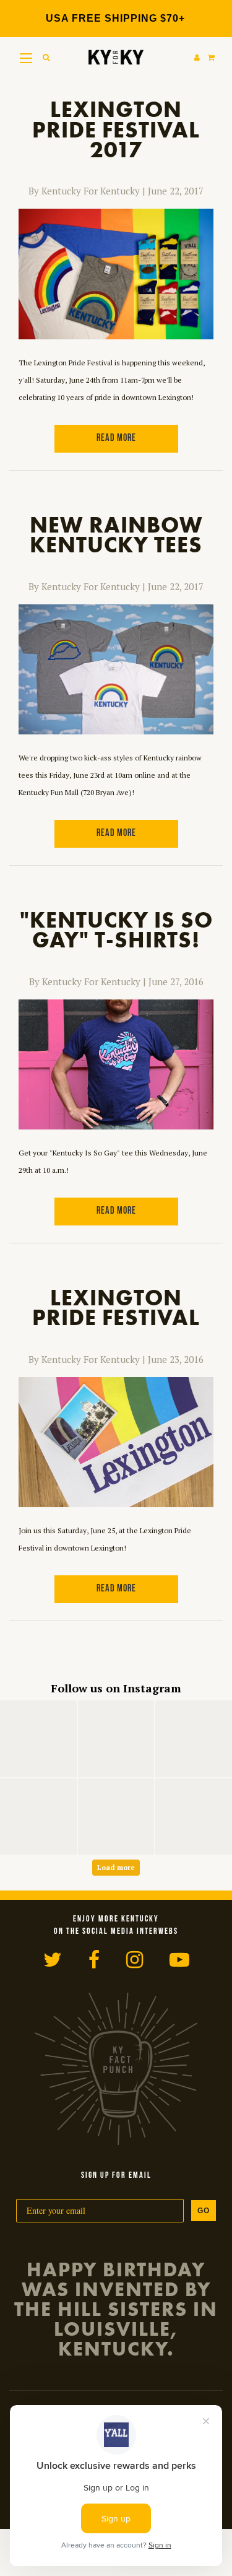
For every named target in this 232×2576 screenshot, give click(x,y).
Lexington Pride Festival (116, 1308)
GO (204, 2211)
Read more (116, 438)
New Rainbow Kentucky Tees (116, 535)
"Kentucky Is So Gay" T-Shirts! (116, 930)
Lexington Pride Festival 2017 (116, 130)
